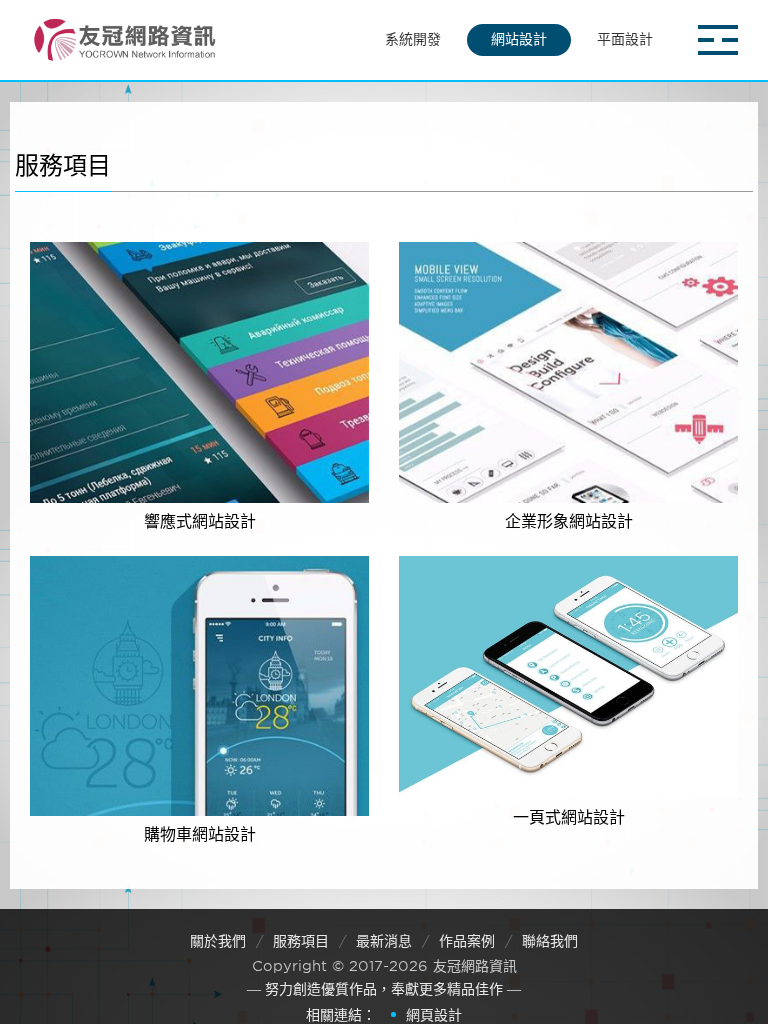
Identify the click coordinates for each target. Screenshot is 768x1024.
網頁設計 (434, 1015)
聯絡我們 (550, 941)
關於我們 (218, 941)
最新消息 (384, 941)
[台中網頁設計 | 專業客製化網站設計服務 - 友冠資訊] (123, 40)
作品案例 (467, 941)
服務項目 (301, 941)
